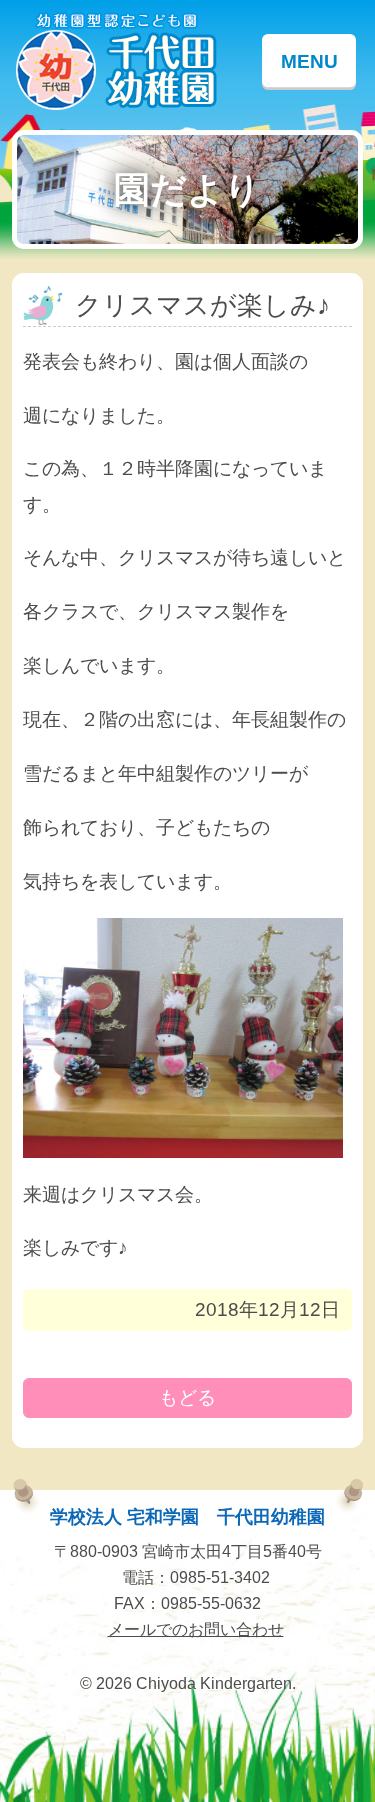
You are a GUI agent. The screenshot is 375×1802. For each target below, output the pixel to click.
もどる (187, 1397)
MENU (309, 61)
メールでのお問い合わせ (196, 1629)
